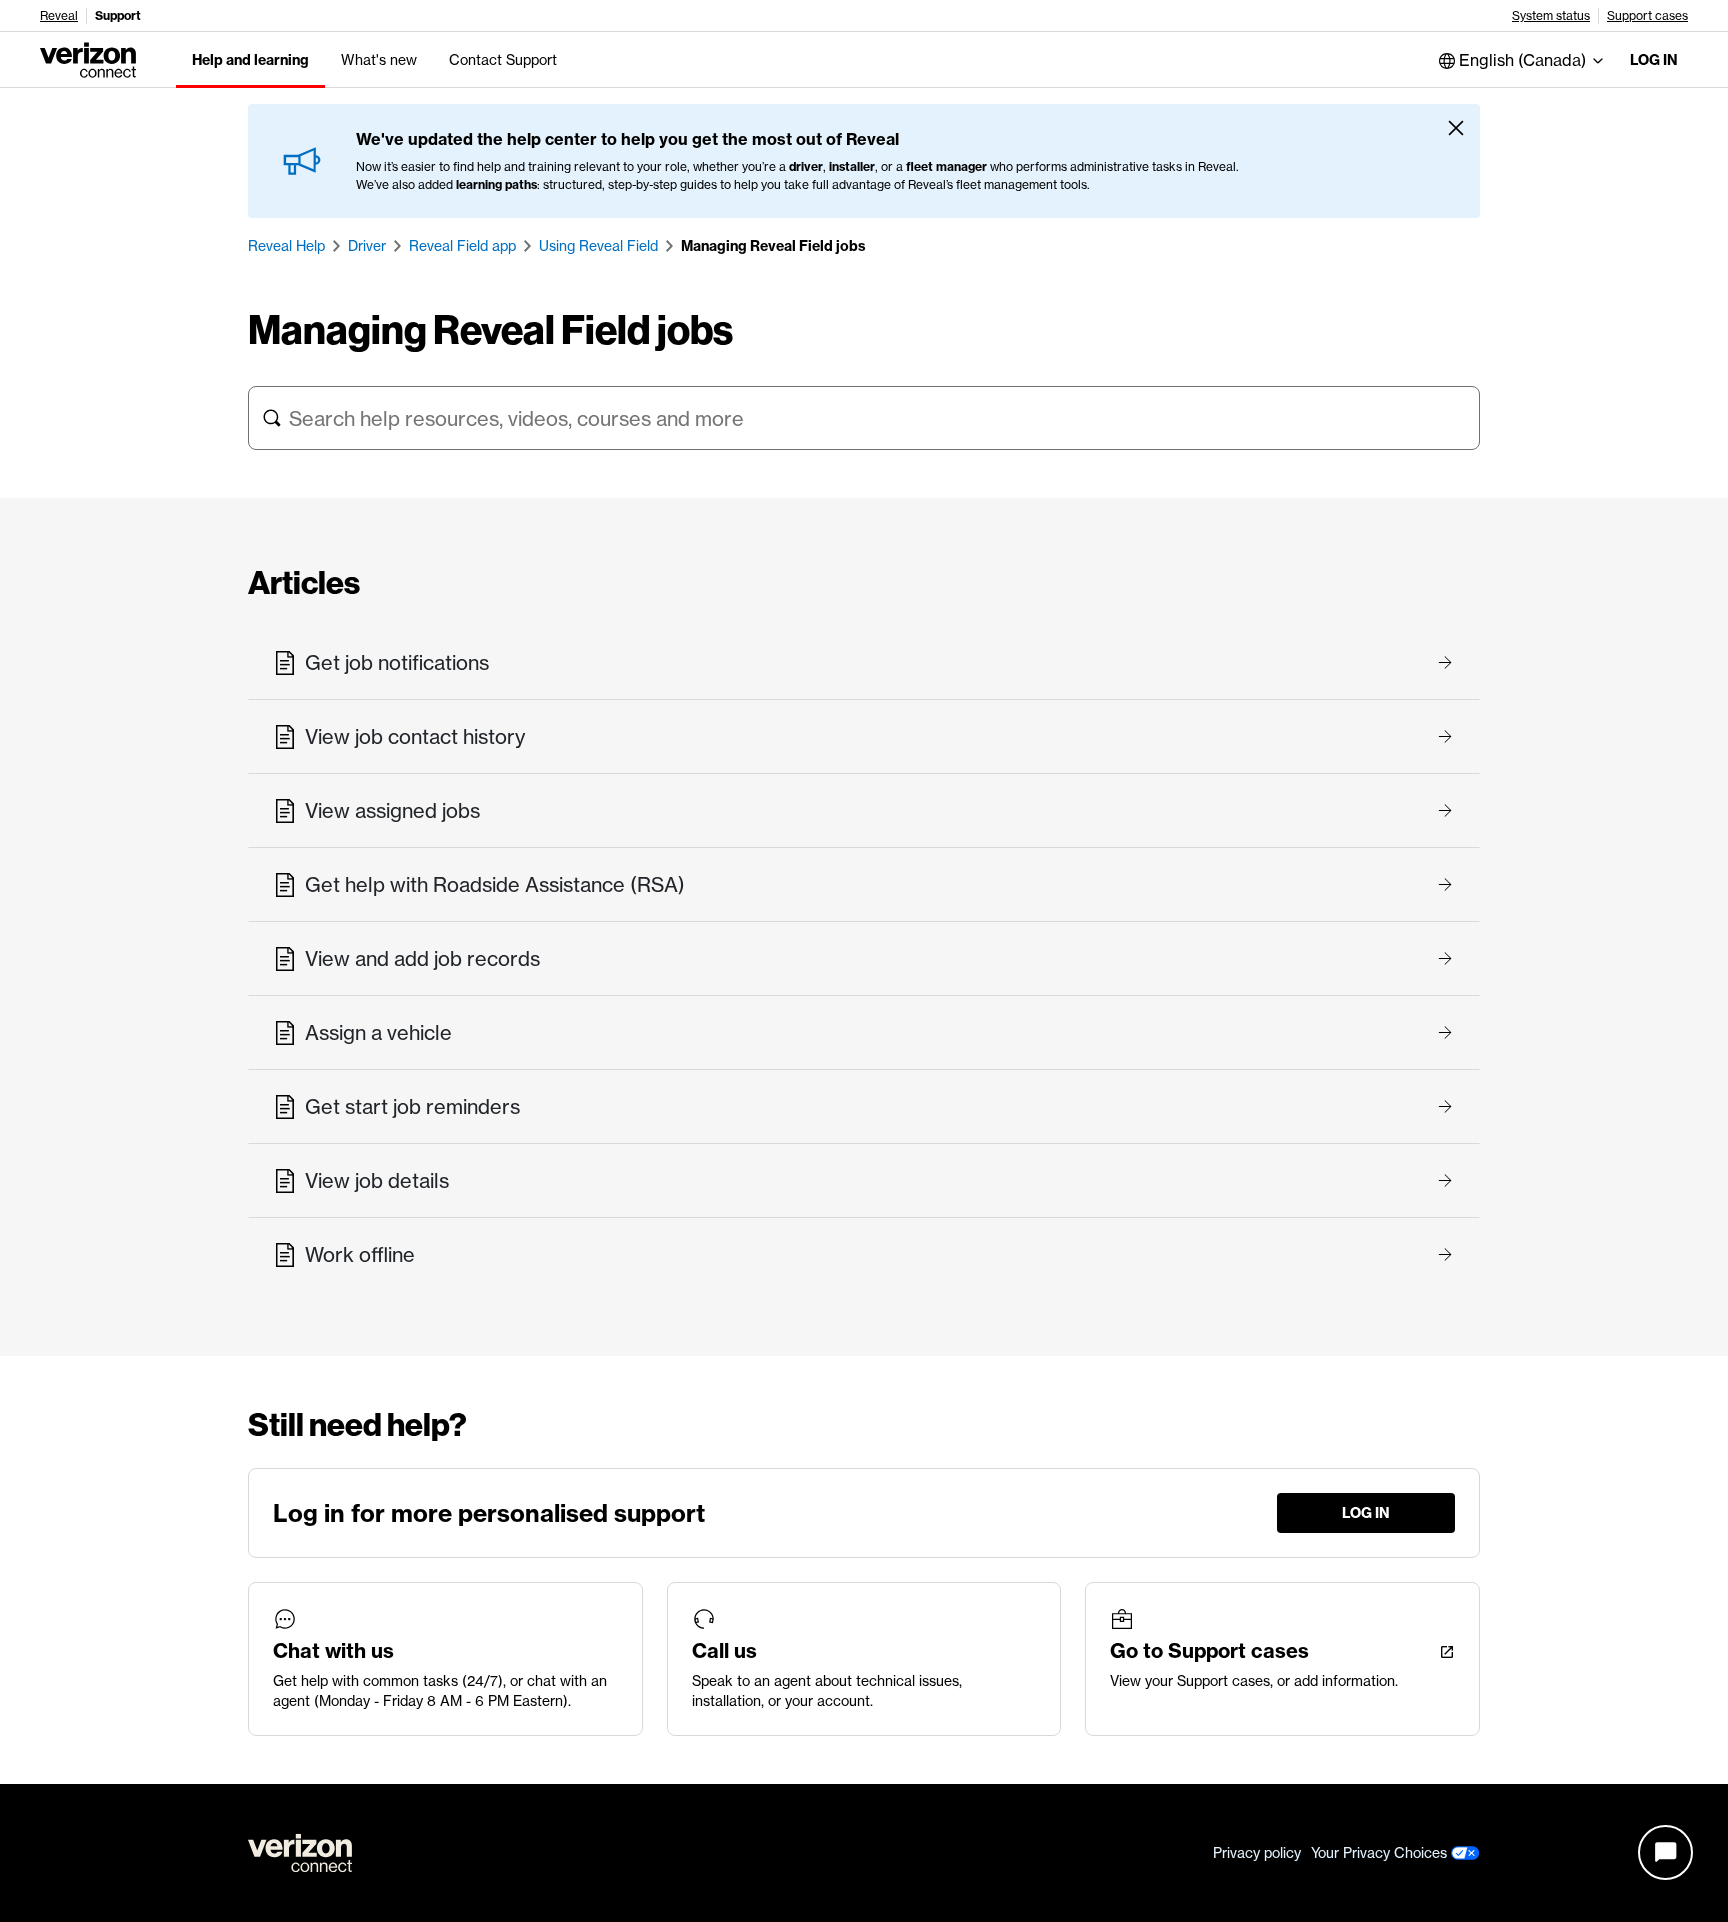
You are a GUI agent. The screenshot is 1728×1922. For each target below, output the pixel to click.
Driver (367, 246)
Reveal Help (286, 246)
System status (1551, 16)
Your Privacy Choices (1381, 1853)
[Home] (88, 58)
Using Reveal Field (598, 246)
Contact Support (503, 60)
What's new (379, 60)
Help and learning (250, 60)
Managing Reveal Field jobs (773, 246)
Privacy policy (1257, 1853)
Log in (1654, 60)
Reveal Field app (462, 246)
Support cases (1647, 16)
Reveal (59, 16)
